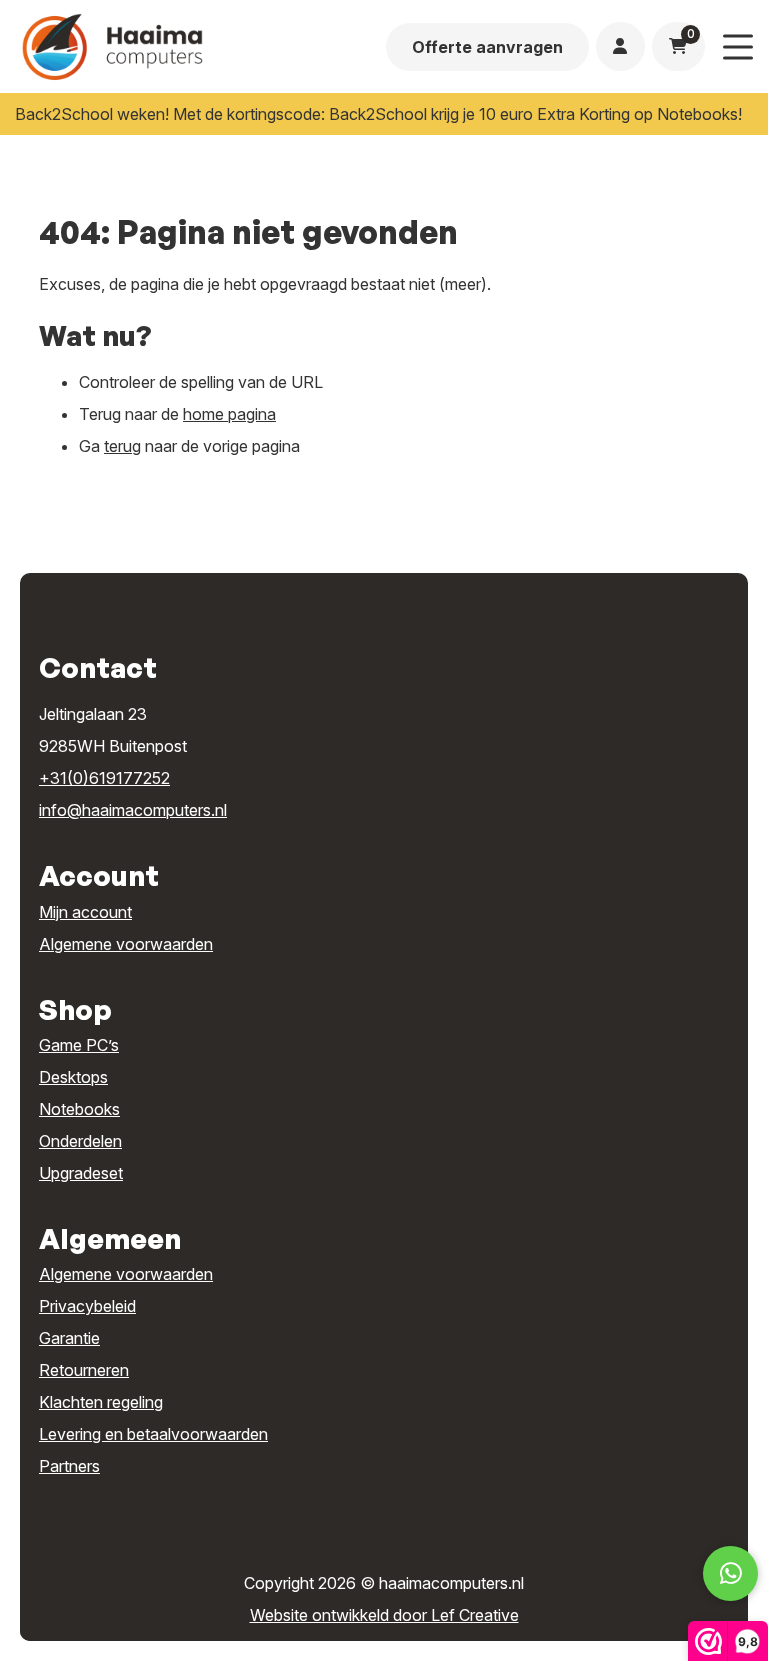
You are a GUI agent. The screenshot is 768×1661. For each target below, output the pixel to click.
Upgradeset (81, 1173)
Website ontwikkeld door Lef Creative (384, 1615)
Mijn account (85, 912)
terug (122, 446)
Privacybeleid (87, 1306)
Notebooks (79, 1109)
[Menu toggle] (738, 46)
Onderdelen (80, 1141)
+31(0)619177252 (104, 778)
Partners (69, 1466)
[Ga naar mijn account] (620, 46)
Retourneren (84, 1370)
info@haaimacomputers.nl (133, 810)
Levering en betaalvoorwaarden (153, 1434)
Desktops (73, 1077)
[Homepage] (177, 45)
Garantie (69, 1338)
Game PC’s (79, 1045)
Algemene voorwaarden (126, 944)
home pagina (229, 414)
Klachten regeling (101, 1402)
